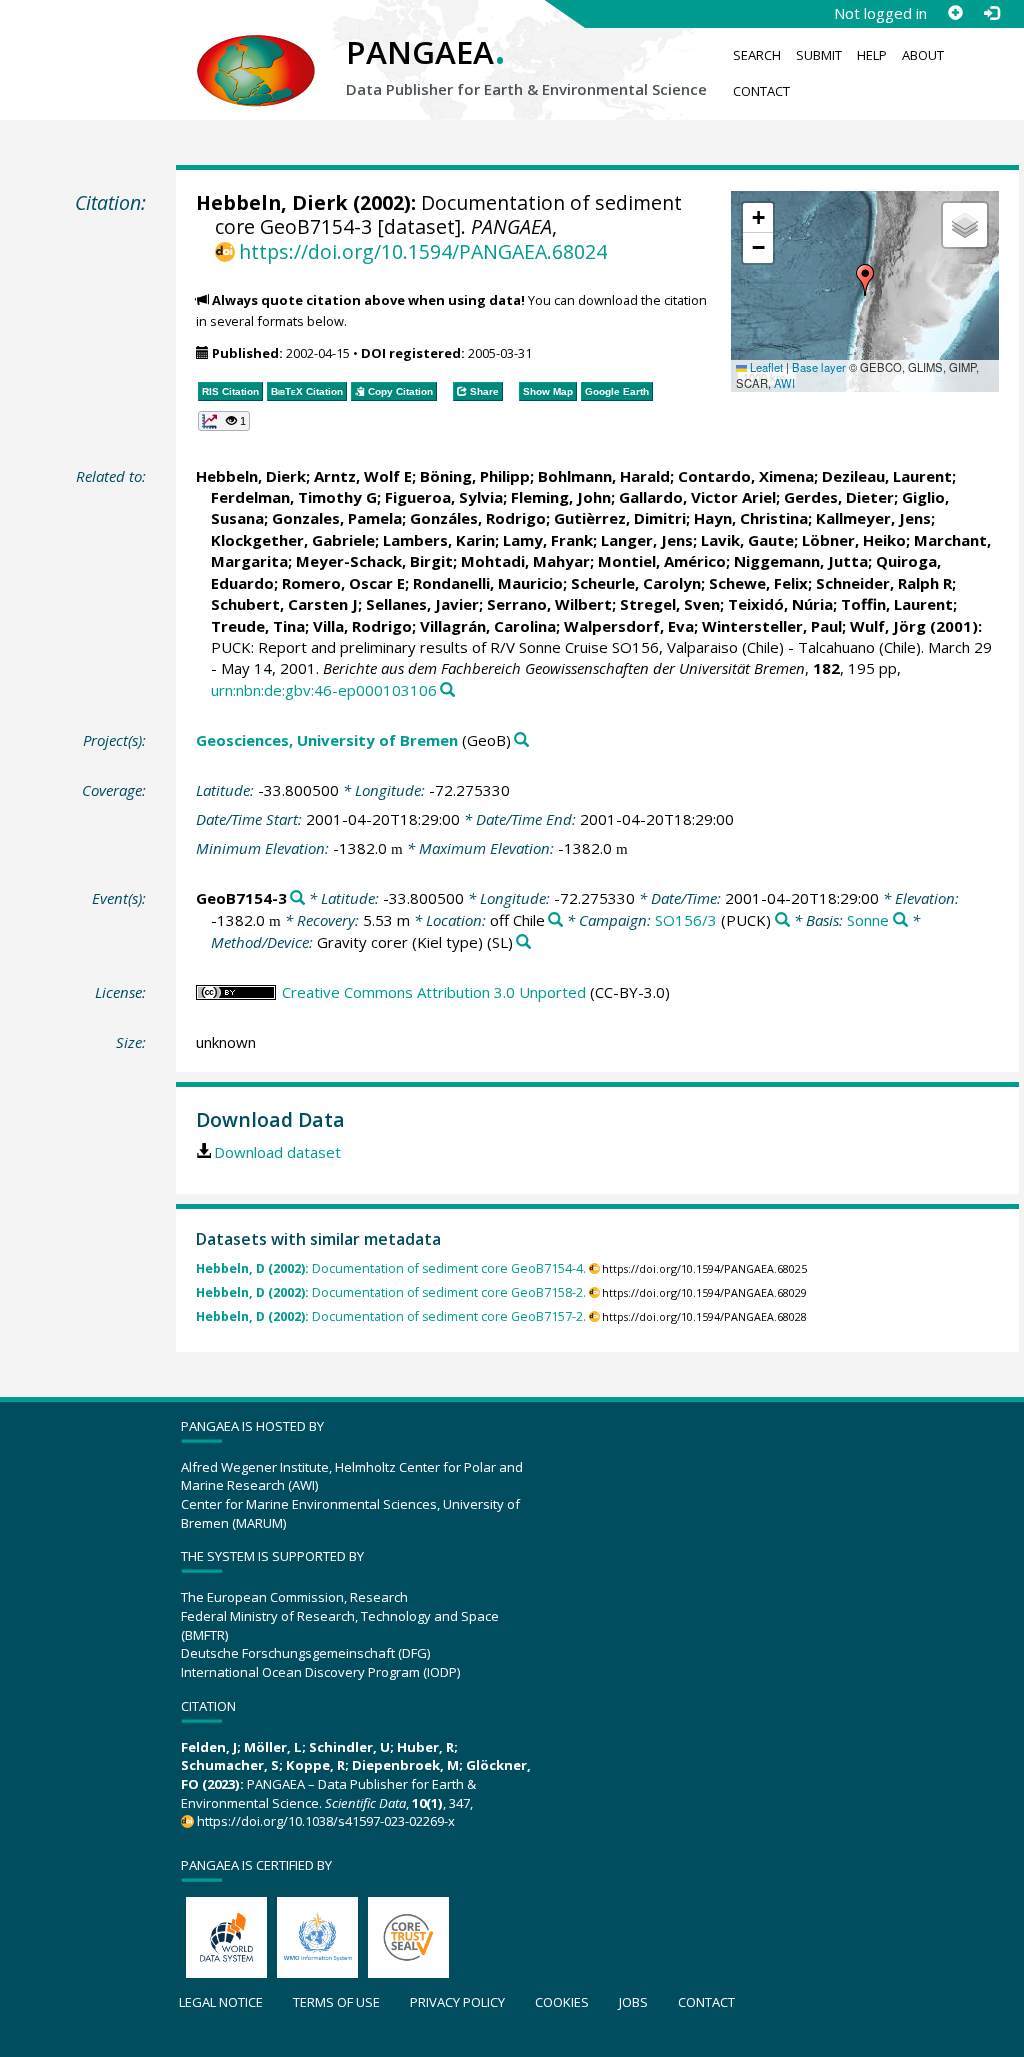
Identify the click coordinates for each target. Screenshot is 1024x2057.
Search (757, 55)
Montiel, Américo (662, 561)
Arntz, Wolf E (363, 476)
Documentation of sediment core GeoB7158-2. (391, 1292)
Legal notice (221, 2002)
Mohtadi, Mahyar (525, 561)
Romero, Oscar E (343, 583)
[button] (865, 280)
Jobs (633, 2002)
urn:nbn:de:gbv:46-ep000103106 (324, 690)
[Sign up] (955, 13)
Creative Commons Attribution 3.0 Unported (434, 992)
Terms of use (336, 2002)
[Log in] (991, 13)
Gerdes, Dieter (839, 497)
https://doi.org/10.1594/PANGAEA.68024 (423, 251)
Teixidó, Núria (780, 604)
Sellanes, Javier (422, 604)
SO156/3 (686, 920)
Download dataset (277, 1152)
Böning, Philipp (475, 476)
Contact (761, 91)
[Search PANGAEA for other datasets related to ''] (782, 920)
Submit (819, 55)
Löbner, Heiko (854, 540)
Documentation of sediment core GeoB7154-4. (391, 1268)
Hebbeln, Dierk (272, 202)
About (923, 55)
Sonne (868, 920)
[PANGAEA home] (256, 51)
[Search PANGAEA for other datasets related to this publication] (447, 690)
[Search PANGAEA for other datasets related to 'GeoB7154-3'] (297, 898)
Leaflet (765, 367)
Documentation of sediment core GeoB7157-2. (391, 1316)
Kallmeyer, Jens (873, 518)
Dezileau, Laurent (887, 476)
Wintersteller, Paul (772, 626)
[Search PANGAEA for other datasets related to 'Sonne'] (900, 920)
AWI (784, 383)
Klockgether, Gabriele (293, 540)
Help (872, 55)
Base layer (819, 367)
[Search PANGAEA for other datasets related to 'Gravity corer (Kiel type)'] (523, 942)
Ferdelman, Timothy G (294, 497)
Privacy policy (457, 2002)
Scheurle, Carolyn (636, 583)
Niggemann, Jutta (801, 561)
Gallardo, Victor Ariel (697, 497)
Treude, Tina (258, 626)
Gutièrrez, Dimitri (620, 518)
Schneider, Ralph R (884, 583)
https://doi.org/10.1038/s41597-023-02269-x (326, 1821)
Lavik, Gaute (747, 540)
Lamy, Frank (548, 540)
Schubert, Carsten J (284, 604)
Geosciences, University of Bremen (327, 740)
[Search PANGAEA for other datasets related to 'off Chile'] (555, 920)
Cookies (562, 2002)
